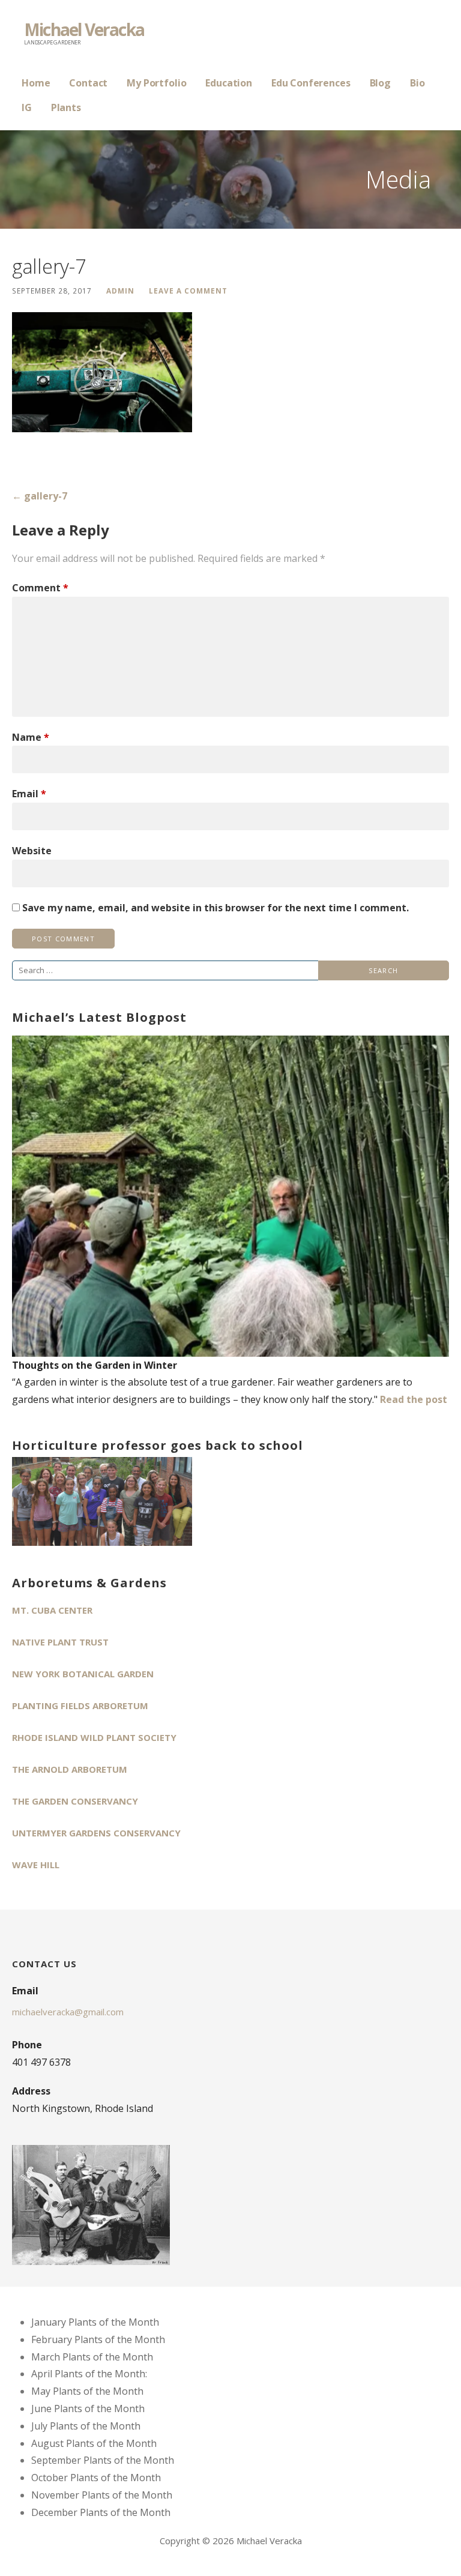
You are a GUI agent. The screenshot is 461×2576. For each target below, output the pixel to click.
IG (27, 107)
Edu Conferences (311, 83)
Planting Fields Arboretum (80, 1706)
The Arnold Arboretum (70, 1769)
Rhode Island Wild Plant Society (94, 1737)
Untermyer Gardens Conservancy (96, 1833)
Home (36, 83)
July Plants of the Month (86, 2426)
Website (32, 851)
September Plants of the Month (103, 2460)
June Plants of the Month (88, 2409)
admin (120, 291)
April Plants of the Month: (89, 2374)
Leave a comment (188, 291)
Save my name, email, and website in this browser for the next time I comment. (215, 908)
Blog (380, 83)
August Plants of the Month (94, 2443)
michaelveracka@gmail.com (68, 2012)
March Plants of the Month (92, 2357)
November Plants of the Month (102, 2495)
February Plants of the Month (98, 2339)
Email (29, 794)
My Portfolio (156, 83)
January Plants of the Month (95, 2322)
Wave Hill (36, 1865)
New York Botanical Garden (83, 1674)
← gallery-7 (40, 496)
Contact (88, 83)
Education (229, 83)
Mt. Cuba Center (52, 1610)
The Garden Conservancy (75, 1801)
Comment (40, 588)
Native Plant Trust (60, 1642)
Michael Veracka (84, 29)
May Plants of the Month (87, 2391)
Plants (66, 107)
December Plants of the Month (101, 2512)
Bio (417, 83)
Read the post (414, 1399)
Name (31, 737)
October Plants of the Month (96, 2478)
